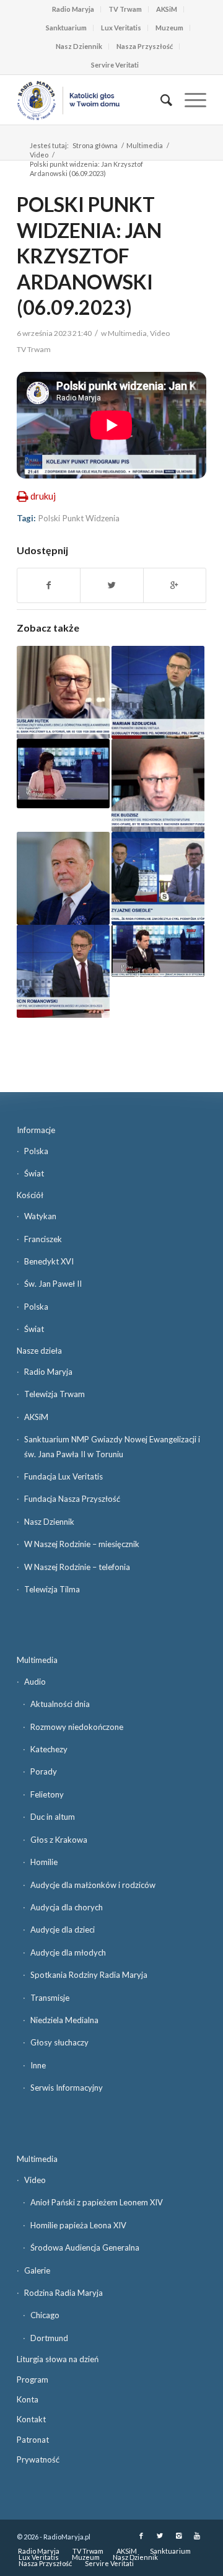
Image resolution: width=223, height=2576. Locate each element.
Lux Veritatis (121, 28)
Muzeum (169, 28)
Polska (36, 1151)
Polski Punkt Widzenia (79, 518)
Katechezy (49, 1749)
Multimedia (145, 145)
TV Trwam (125, 9)
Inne (38, 2065)
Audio (35, 1682)
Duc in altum (53, 1817)
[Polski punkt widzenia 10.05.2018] (158, 692)
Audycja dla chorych (67, 1907)
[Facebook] (141, 2536)
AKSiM (167, 9)
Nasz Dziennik (79, 46)
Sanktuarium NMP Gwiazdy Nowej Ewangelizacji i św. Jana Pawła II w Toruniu (112, 1446)
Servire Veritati (115, 65)
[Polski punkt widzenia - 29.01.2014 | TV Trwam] (158, 951)
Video (39, 155)
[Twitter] (160, 2536)
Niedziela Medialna (64, 2020)
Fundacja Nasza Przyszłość (72, 1499)
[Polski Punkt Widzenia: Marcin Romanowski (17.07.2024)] (63, 971)
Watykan (40, 1216)
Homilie (44, 1862)
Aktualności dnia (60, 1704)
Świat (34, 1173)
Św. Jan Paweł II (53, 1284)
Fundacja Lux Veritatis (63, 1476)
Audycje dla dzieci (63, 1930)
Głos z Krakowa (59, 1840)
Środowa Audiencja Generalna (85, 2247)
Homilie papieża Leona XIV (78, 2225)
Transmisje (50, 1998)
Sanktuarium (66, 28)
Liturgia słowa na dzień (58, 2359)
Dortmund (49, 2338)
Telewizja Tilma (52, 1589)
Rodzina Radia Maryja (63, 2293)
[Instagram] (178, 2536)
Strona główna (95, 145)
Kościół (30, 1195)
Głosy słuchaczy (59, 2042)
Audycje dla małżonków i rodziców (93, 1885)
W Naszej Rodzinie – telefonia (77, 1567)
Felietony (47, 1794)
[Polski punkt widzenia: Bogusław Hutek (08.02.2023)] (63, 692)
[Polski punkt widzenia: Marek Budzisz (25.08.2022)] (158, 785)
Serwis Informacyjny (67, 2088)
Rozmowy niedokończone (77, 1727)
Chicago (45, 2315)
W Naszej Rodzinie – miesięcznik (82, 1544)
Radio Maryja (73, 9)
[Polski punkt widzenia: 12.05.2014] (63, 774)
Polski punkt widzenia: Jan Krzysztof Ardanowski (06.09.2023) (89, 256)
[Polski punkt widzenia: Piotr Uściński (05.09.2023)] (158, 878)
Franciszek (43, 1239)
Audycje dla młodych (68, 1952)
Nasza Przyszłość (145, 46)
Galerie (37, 2270)
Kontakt (31, 2419)
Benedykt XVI (49, 1261)
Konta (28, 2399)
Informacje (36, 1130)
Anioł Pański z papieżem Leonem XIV (97, 2202)
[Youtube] (197, 2536)
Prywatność (38, 2459)
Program (33, 2380)
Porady (44, 1771)
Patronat (33, 2440)
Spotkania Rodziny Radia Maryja (89, 1975)
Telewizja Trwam (55, 1394)
